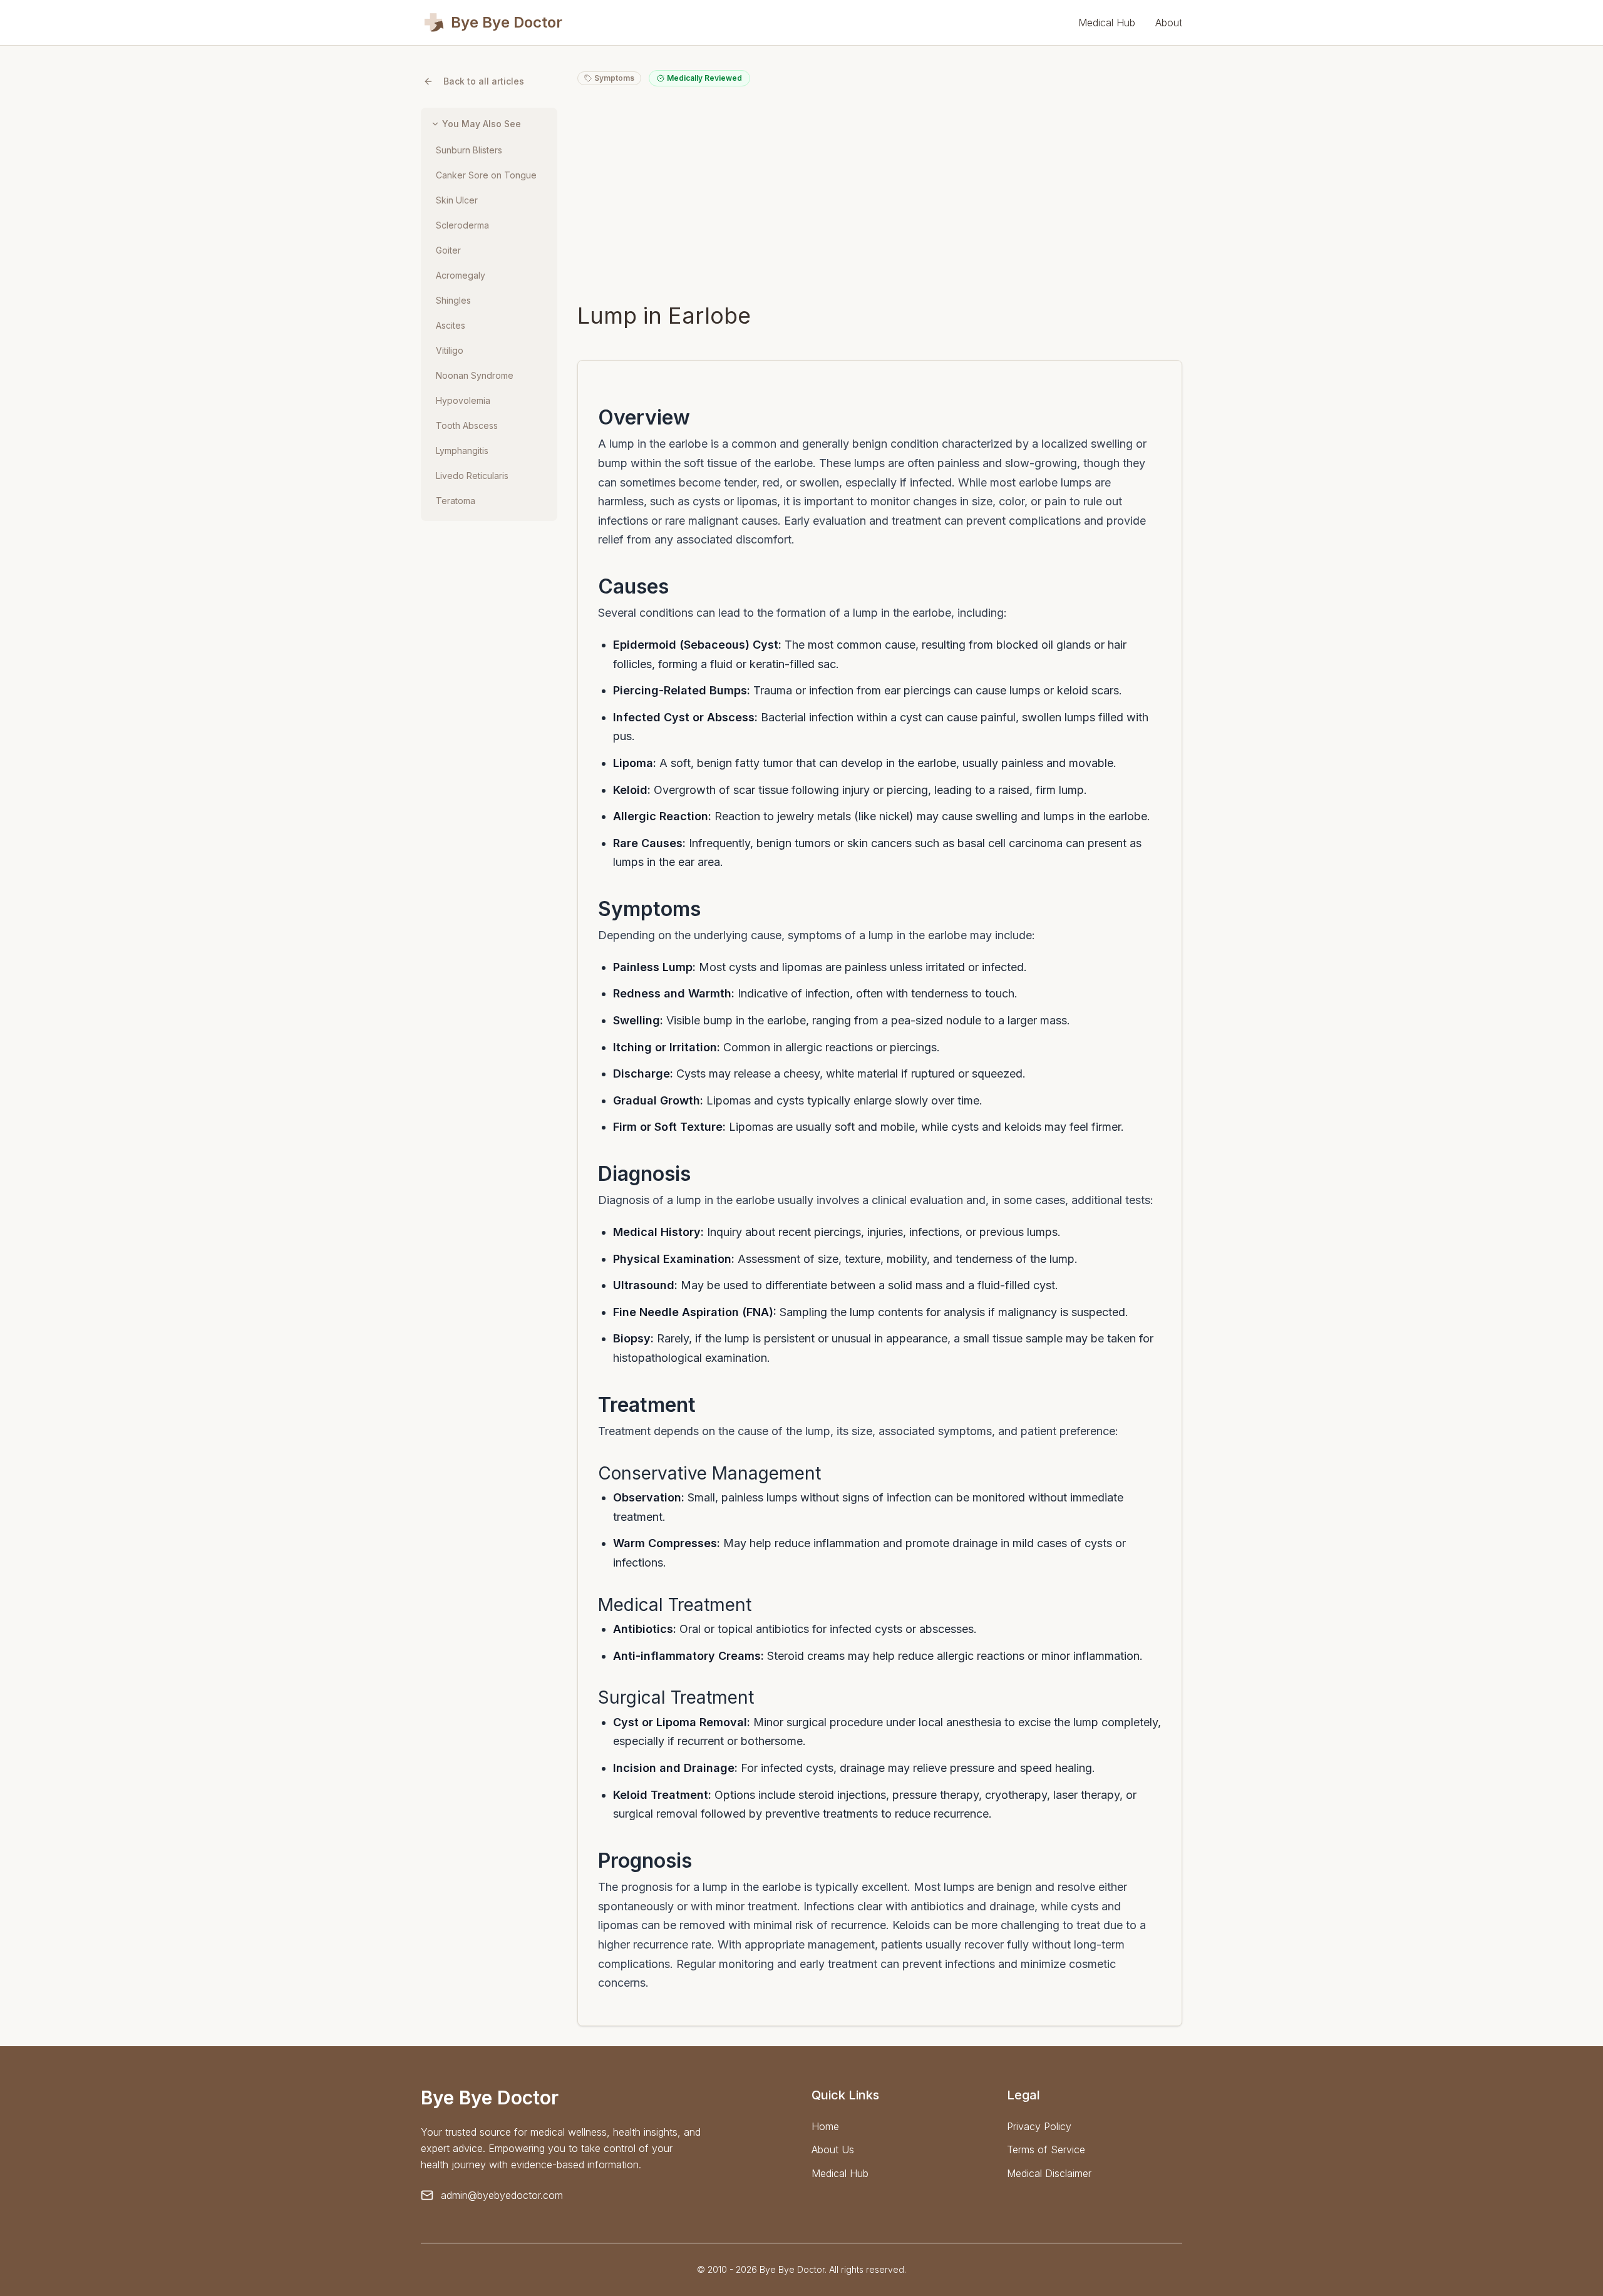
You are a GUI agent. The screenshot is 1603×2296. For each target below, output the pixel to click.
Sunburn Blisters (469, 150)
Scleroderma (462, 225)
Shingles (453, 300)
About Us (833, 2149)
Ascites (451, 325)
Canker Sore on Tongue (486, 175)
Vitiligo (450, 350)
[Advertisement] (880, 194)
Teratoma (456, 501)
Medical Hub (1107, 23)
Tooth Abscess (467, 425)
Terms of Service (1046, 2149)
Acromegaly (461, 275)
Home (825, 2126)
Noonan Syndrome (475, 375)
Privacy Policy (1039, 2126)
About (1169, 23)
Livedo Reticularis (472, 476)
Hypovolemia (463, 400)
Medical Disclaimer (1049, 2173)
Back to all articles (484, 81)
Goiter (448, 250)
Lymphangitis (462, 450)
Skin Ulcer (457, 200)
